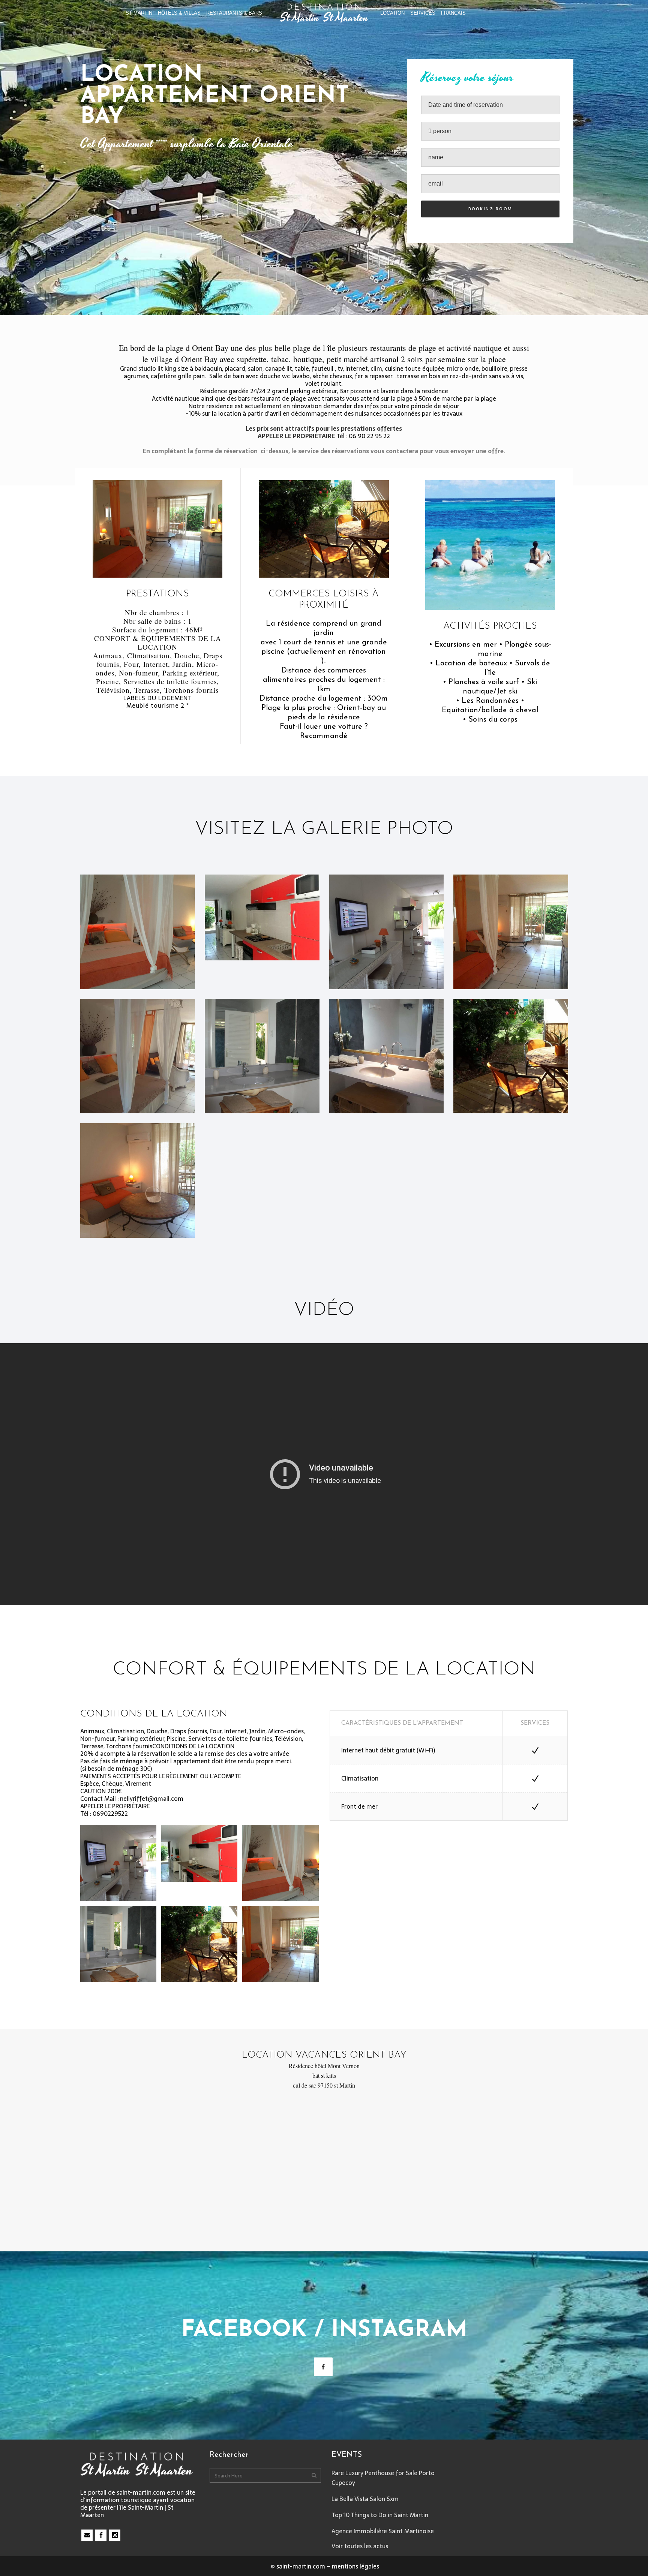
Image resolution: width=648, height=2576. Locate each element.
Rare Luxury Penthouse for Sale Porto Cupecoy (383, 2478)
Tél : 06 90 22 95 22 (363, 436)
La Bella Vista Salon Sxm (365, 2499)
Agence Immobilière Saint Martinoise (383, 2531)
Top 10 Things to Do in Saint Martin (380, 2515)
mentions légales (355, 2566)
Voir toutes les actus (360, 2546)
